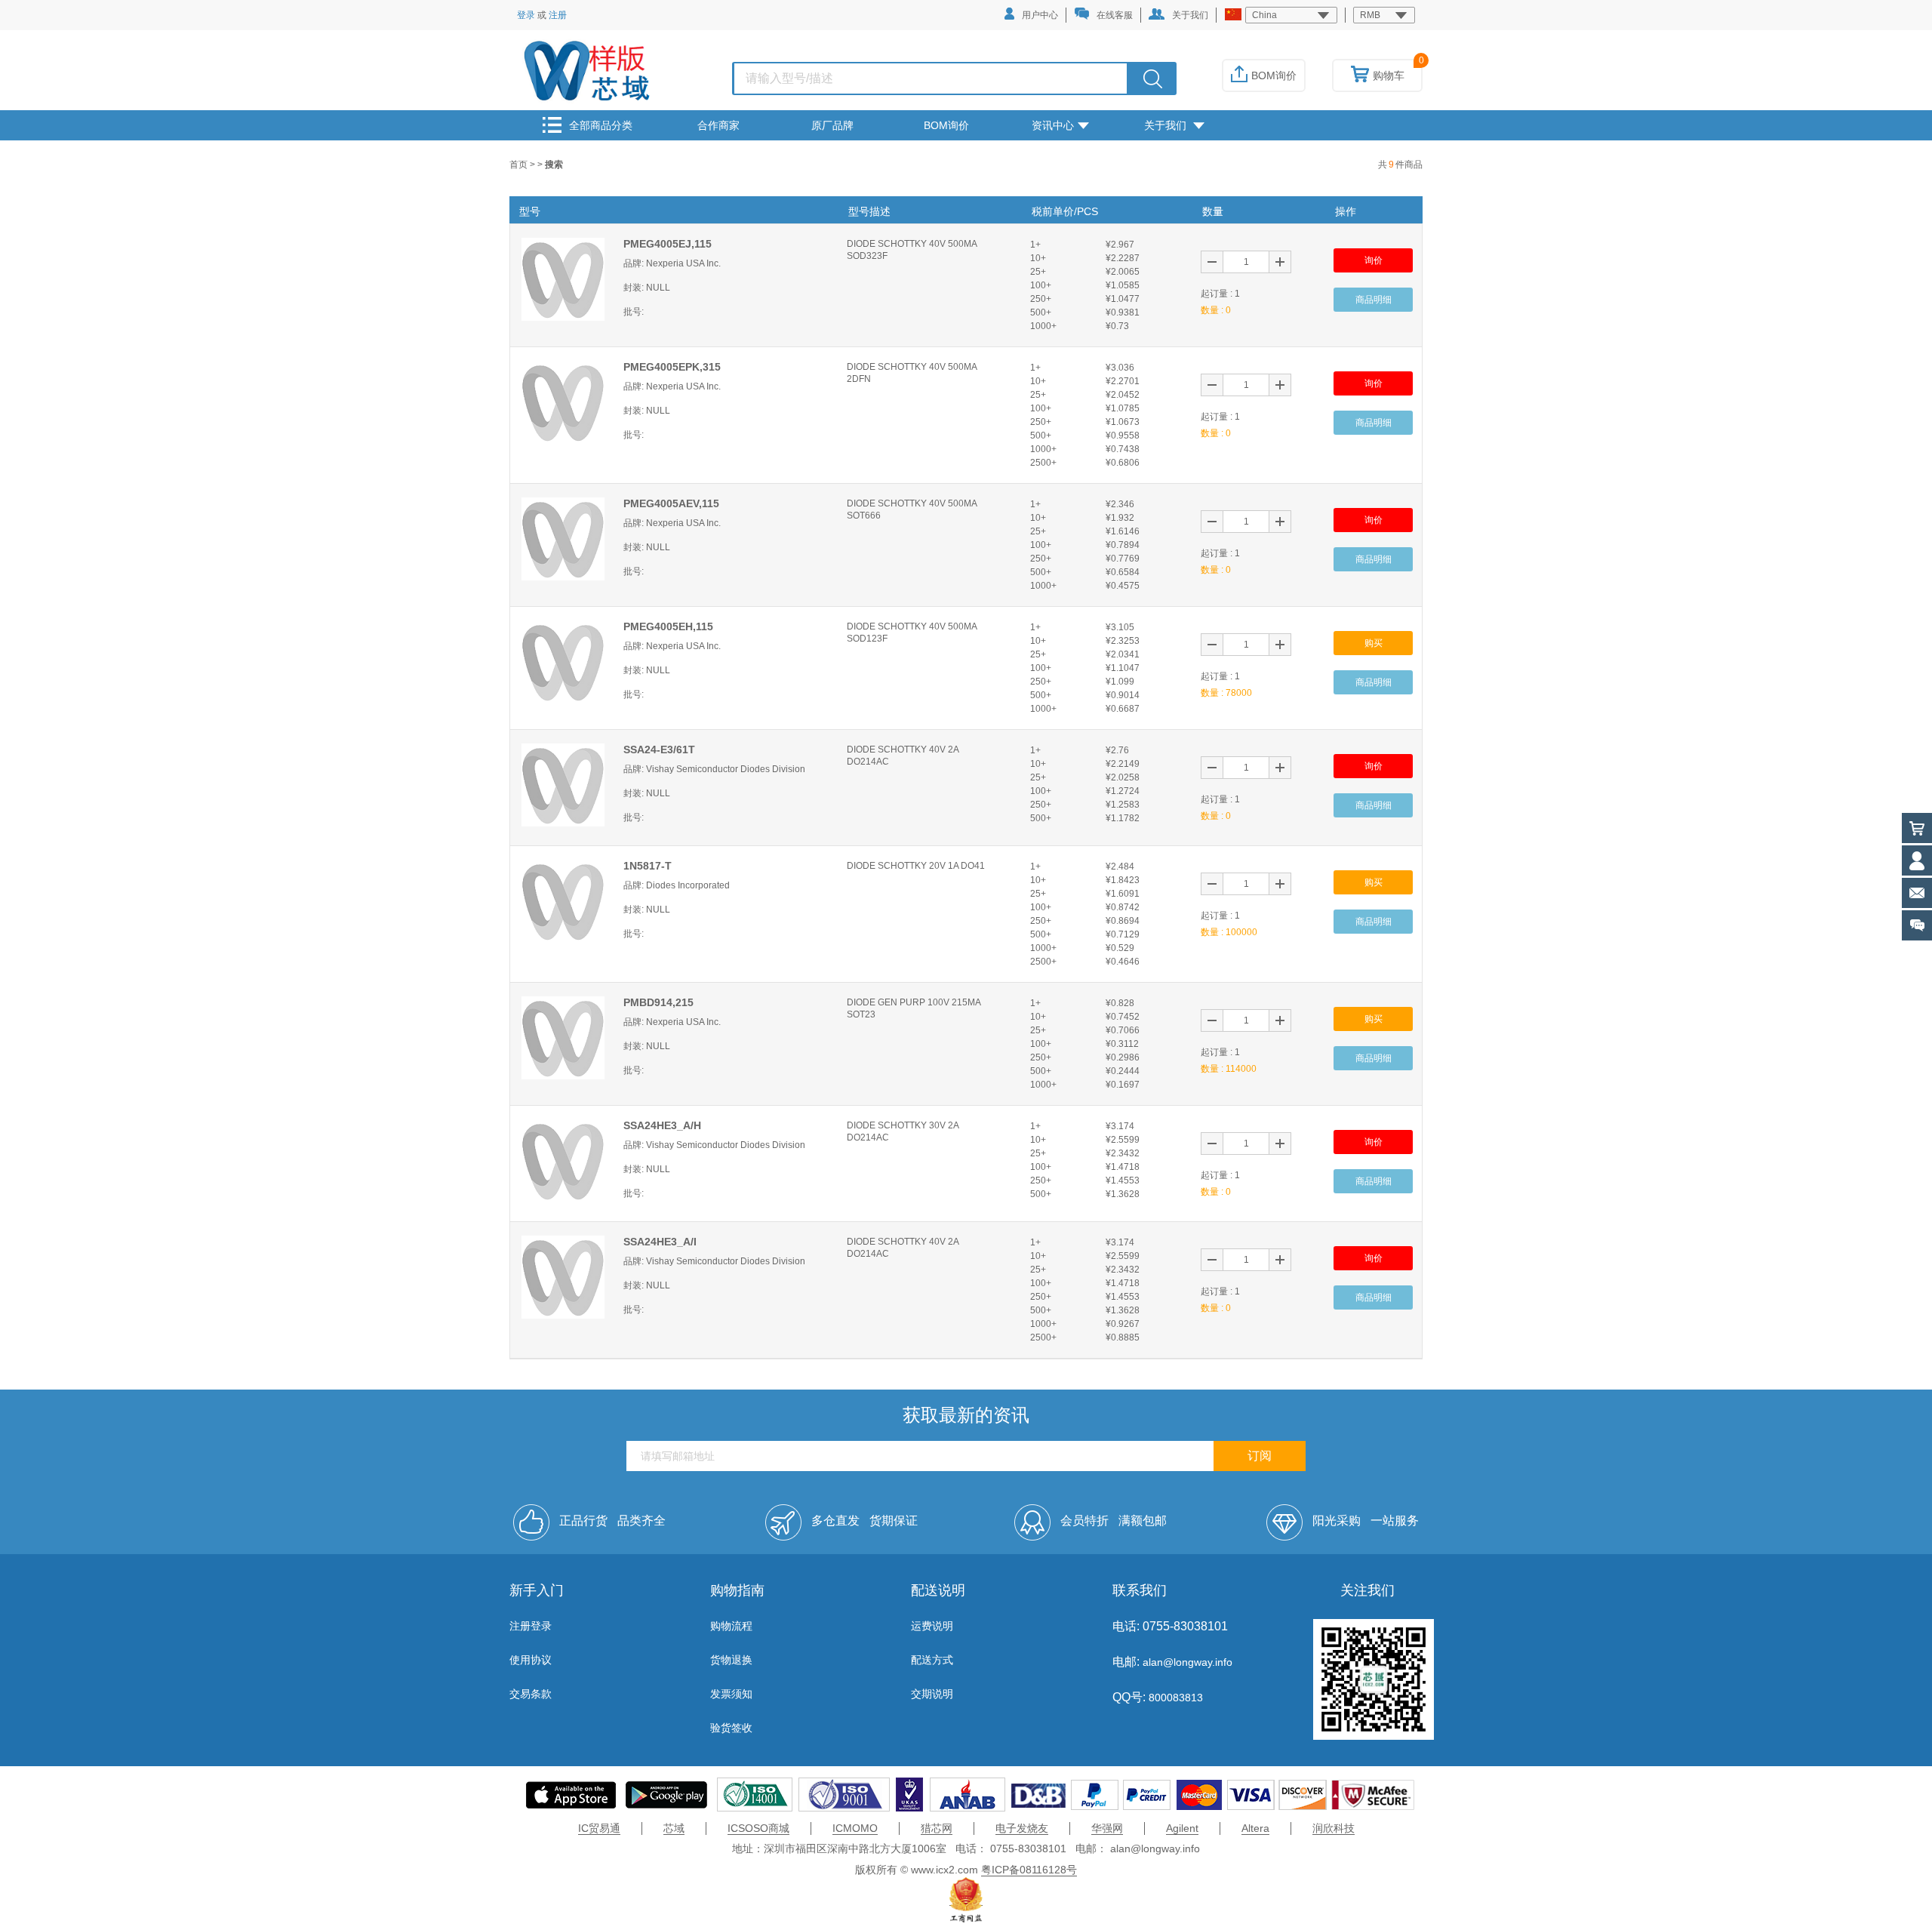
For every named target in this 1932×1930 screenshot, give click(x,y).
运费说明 (932, 1626)
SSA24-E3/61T (659, 750)
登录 (526, 15)
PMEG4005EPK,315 (672, 367)
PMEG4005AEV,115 (671, 503)
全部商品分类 (601, 125)
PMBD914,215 (658, 1002)
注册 (558, 15)
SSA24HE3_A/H (662, 1125)
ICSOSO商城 (758, 1828)
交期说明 (932, 1694)
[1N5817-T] (563, 900)
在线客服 (1115, 15)
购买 (1374, 643)
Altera (1255, 1828)
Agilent (1182, 1828)
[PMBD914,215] (563, 1037)
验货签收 (731, 1728)
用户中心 (1040, 15)
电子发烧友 (1022, 1828)
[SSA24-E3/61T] (563, 784)
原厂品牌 (832, 125)
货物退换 (731, 1660)
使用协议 (531, 1660)
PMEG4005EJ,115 (668, 244)
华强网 (1107, 1828)
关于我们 (1190, 15)
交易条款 (531, 1694)
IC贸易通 (599, 1828)
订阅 (1260, 1456)
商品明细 (1374, 300)
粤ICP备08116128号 (1029, 1870)
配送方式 (932, 1660)
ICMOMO (855, 1828)
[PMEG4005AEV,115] (563, 538)
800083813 (1174, 1698)
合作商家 (718, 125)
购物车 (1389, 75)
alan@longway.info (1188, 1662)
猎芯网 (937, 1828)
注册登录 (531, 1626)
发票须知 (731, 1694)
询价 (1374, 260)
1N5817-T (648, 866)
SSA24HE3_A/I (660, 1242)
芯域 (674, 1828)
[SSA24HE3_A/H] (563, 1160)
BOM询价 (1274, 75)
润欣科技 (1334, 1828)
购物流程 (731, 1626)
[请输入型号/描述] (1153, 78)
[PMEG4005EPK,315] (563, 402)
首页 (520, 165)
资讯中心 (1053, 125)
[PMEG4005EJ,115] (563, 279)
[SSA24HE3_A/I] (563, 1276)
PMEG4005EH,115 (668, 626)
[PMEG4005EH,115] (563, 661)
